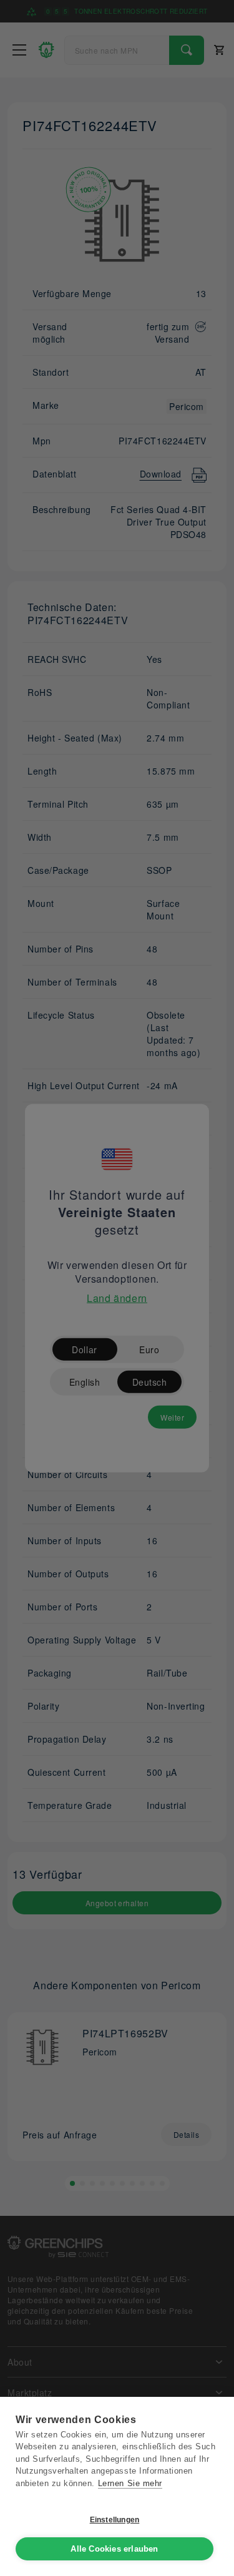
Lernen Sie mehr (130, 2483)
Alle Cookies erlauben (114, 2549)
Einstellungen (115, 2520)
